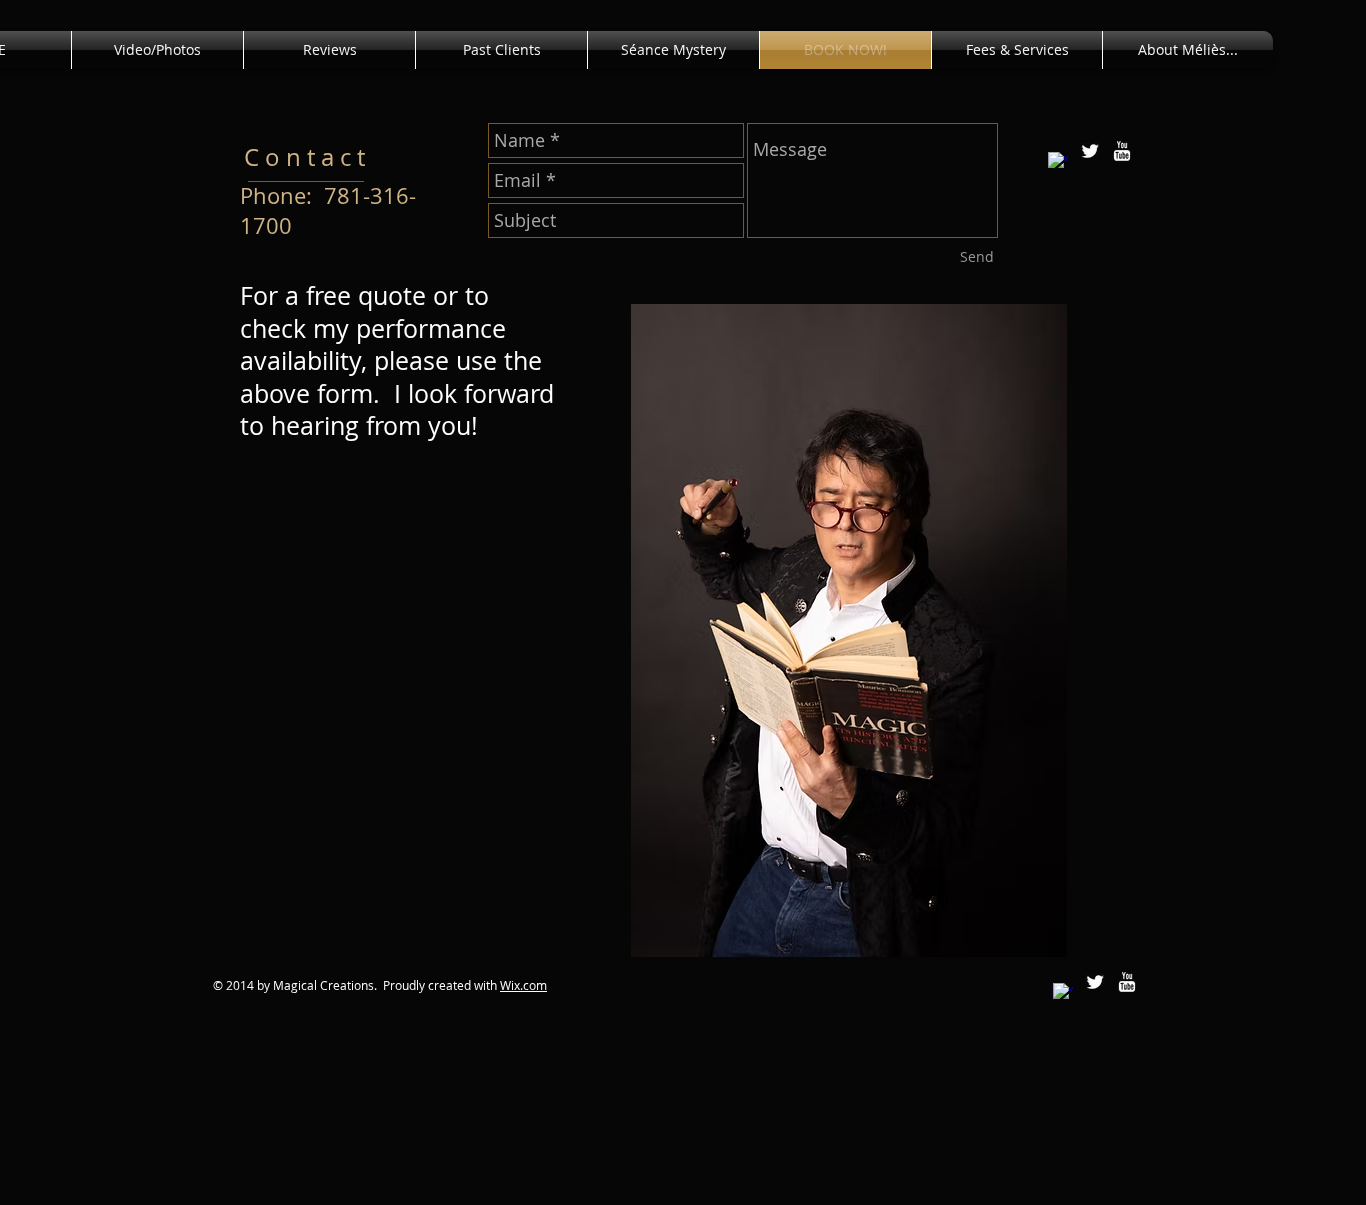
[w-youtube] (1122, 151)
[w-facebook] (1058, 162)
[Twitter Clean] (1090, 151)
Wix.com (523, 985)
